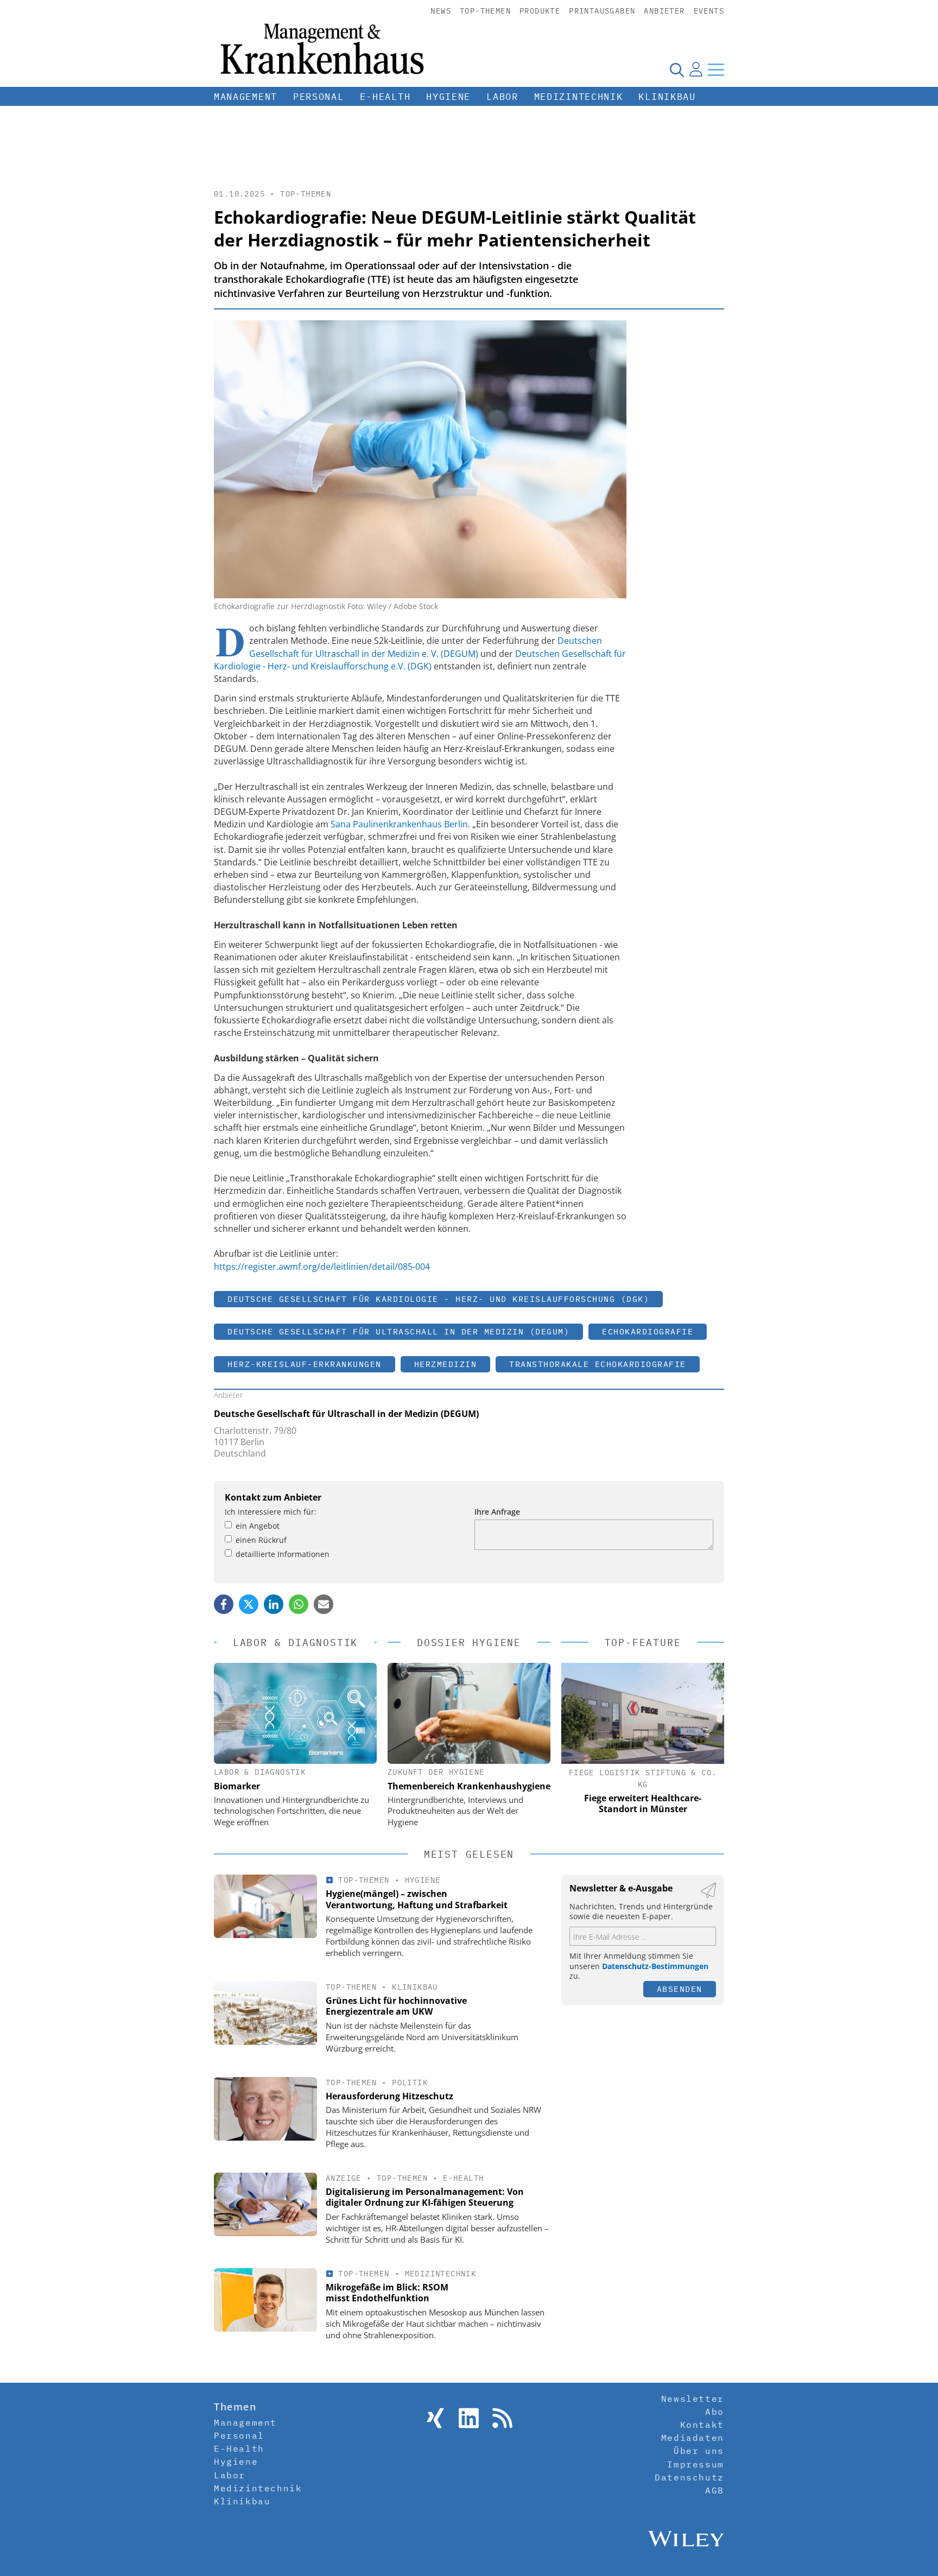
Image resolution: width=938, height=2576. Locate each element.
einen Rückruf (261, 1540)
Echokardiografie (648, 1331)
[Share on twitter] (249, 1604)
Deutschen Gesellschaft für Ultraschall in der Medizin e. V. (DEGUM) (426, 647)
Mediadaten (693, 2438)
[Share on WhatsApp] (299, 1604)
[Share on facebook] (224, 1604)
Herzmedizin (446, 1364)
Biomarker (237, 1786)
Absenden (680, 1989)
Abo (715, 2412)
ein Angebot (258, 1526)
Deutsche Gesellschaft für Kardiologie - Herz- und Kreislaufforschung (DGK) (438, 1299)
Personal (319, 97)
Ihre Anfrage (497, 1512)
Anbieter (664, 11)
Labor (502, 97)
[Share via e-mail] (324, 1604)
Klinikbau (667, 97)
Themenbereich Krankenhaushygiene (469, 1786)
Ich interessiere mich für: (271, 1512)
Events (709, 11)
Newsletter (693, 2398)
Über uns (699, 2451)
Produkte (540, 11)
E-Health (385, 97)
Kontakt (702, 2425)
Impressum (695, 2464)
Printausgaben (602, 11)
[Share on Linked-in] (274, 1604)
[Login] (696, 69)
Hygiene (448, 97)
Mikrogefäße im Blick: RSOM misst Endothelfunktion (387, 2293)
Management (246, 97)
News (441, 11)
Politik (410, 2083)
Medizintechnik (579, 97)
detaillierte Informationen (283, 1554)
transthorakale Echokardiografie (598, 1364)
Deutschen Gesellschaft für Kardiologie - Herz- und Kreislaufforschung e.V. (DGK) (420, 660)
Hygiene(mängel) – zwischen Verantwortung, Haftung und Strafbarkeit (417, 1899)
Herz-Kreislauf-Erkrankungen (305, 1364)
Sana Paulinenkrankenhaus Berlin (399, 824)
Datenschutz (689, 2477)
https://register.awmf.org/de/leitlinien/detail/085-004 (322, 1267)
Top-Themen (485, 11)
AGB (715, 2490)
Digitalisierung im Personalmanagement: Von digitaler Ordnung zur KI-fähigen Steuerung (425, 2197)
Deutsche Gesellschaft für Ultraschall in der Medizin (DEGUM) (398, 1331)
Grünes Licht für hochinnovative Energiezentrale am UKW (396, 2006)
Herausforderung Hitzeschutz (389, 2096)
